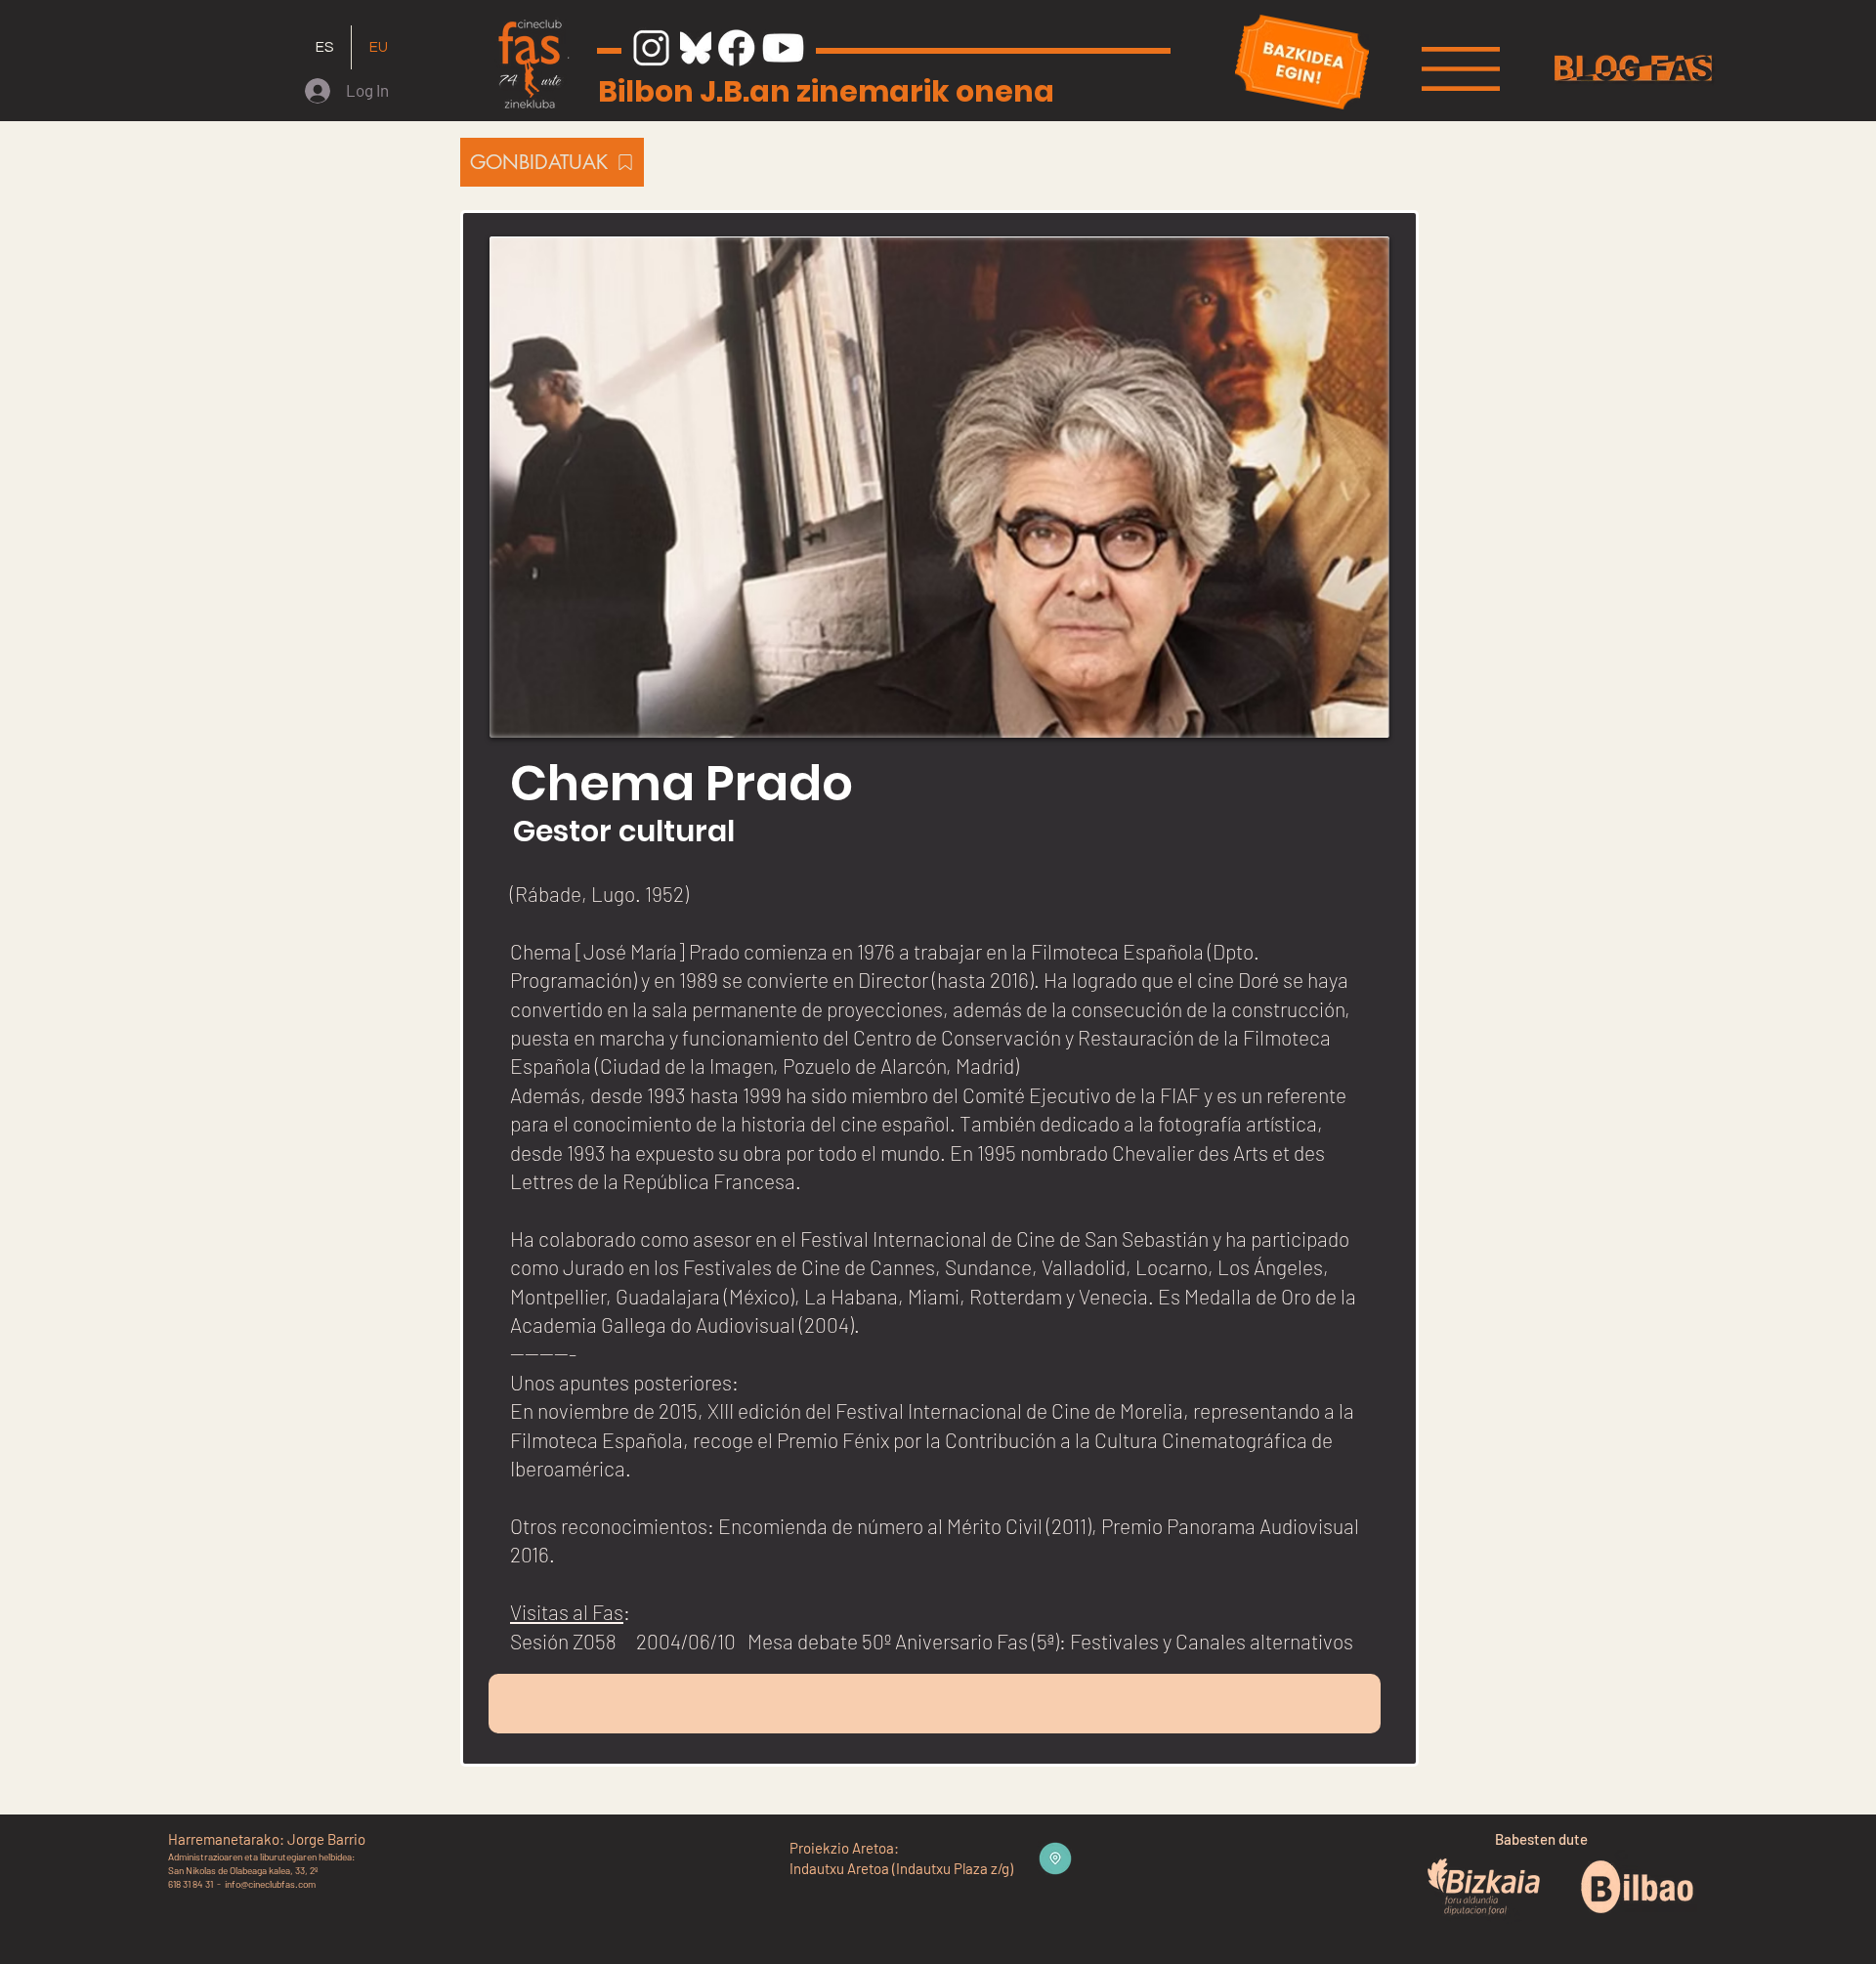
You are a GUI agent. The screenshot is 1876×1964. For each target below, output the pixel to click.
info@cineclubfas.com (270, 1884)
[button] (1461, 69)
